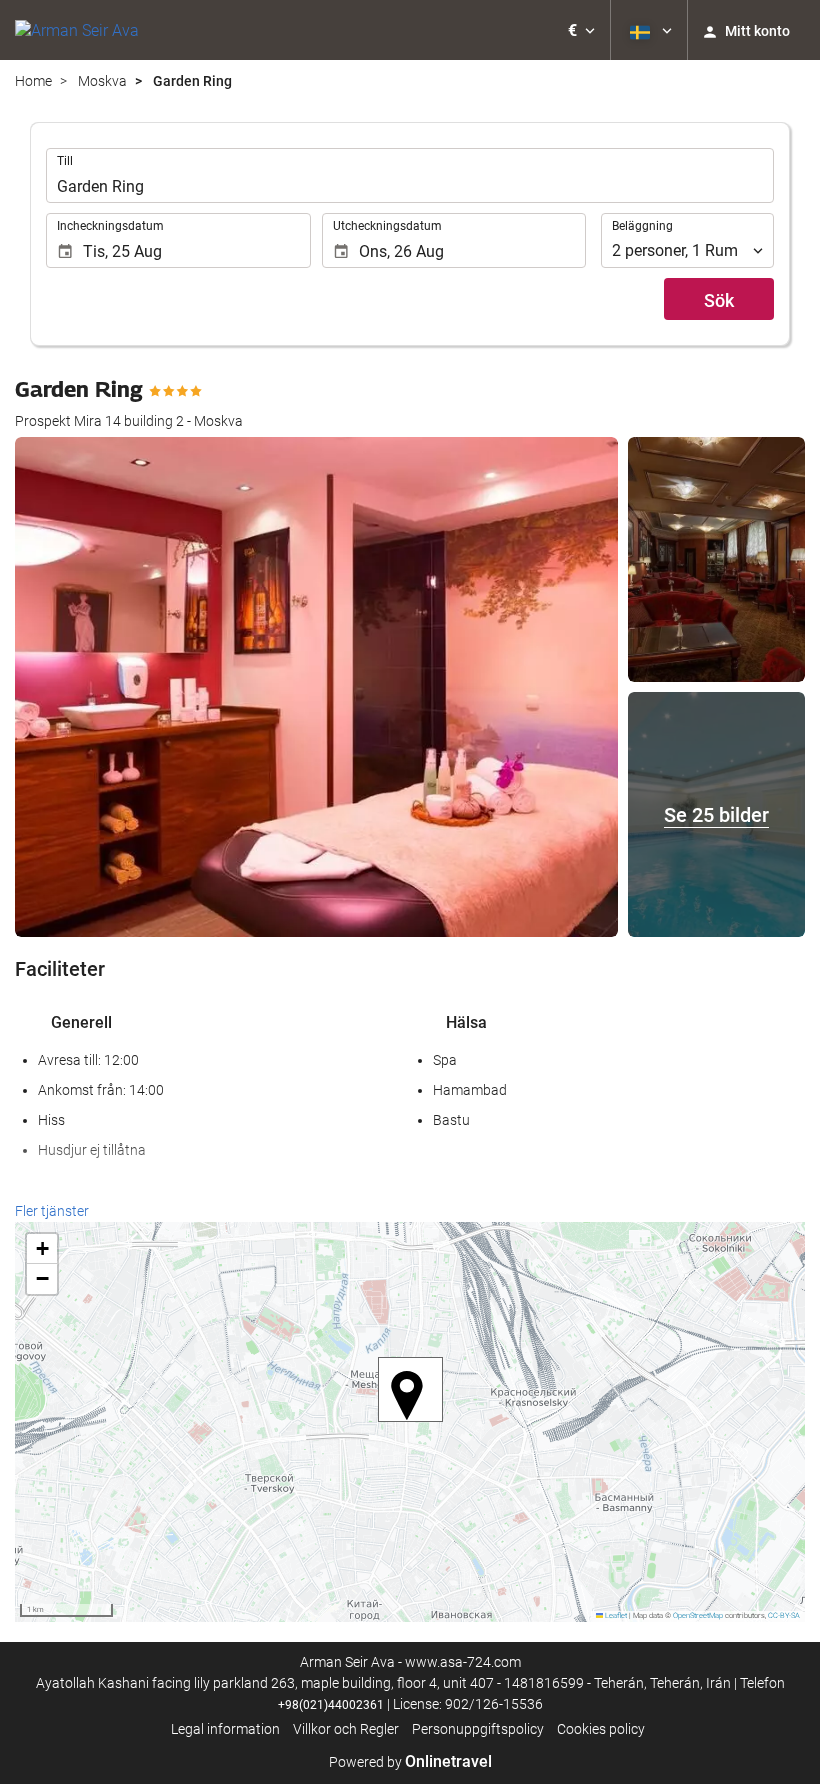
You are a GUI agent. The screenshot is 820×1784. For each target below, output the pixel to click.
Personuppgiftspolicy (478, 1729)
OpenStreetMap (698, 1615)
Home (33, 81)
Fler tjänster (52, 1211)
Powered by (410, 1762)
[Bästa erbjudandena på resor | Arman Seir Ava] (77, 30)
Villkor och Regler (346, 1729)
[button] (581, 30)
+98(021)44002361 (331, 1705)
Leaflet (615, 1615)
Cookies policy (601, 1729)
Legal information (225, 1729)
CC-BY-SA (784, 1615)
